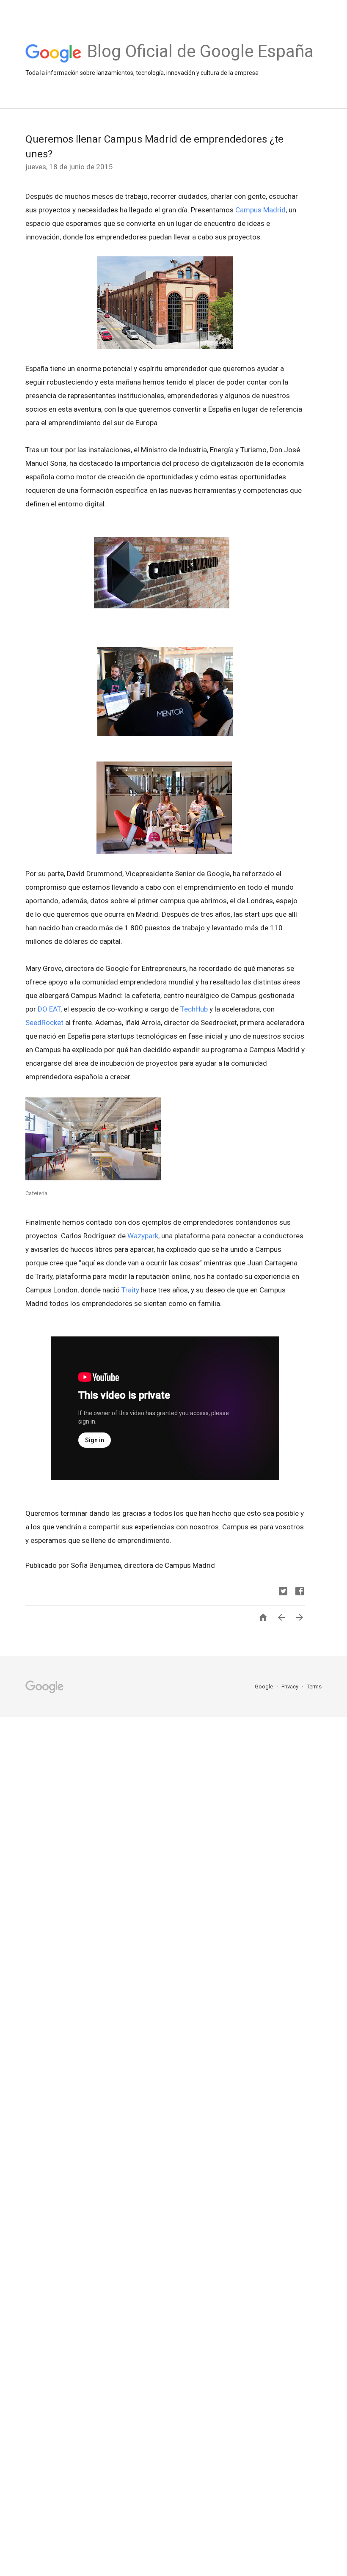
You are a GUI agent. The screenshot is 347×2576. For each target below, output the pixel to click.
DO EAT (49, 1009)
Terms (314, 1687)
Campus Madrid (260, 210)
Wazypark (143, 1236)
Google (264, 1687)
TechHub (194, 1009)
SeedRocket (44, 1023)
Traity (130, 1290)
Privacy (291, 1687)
